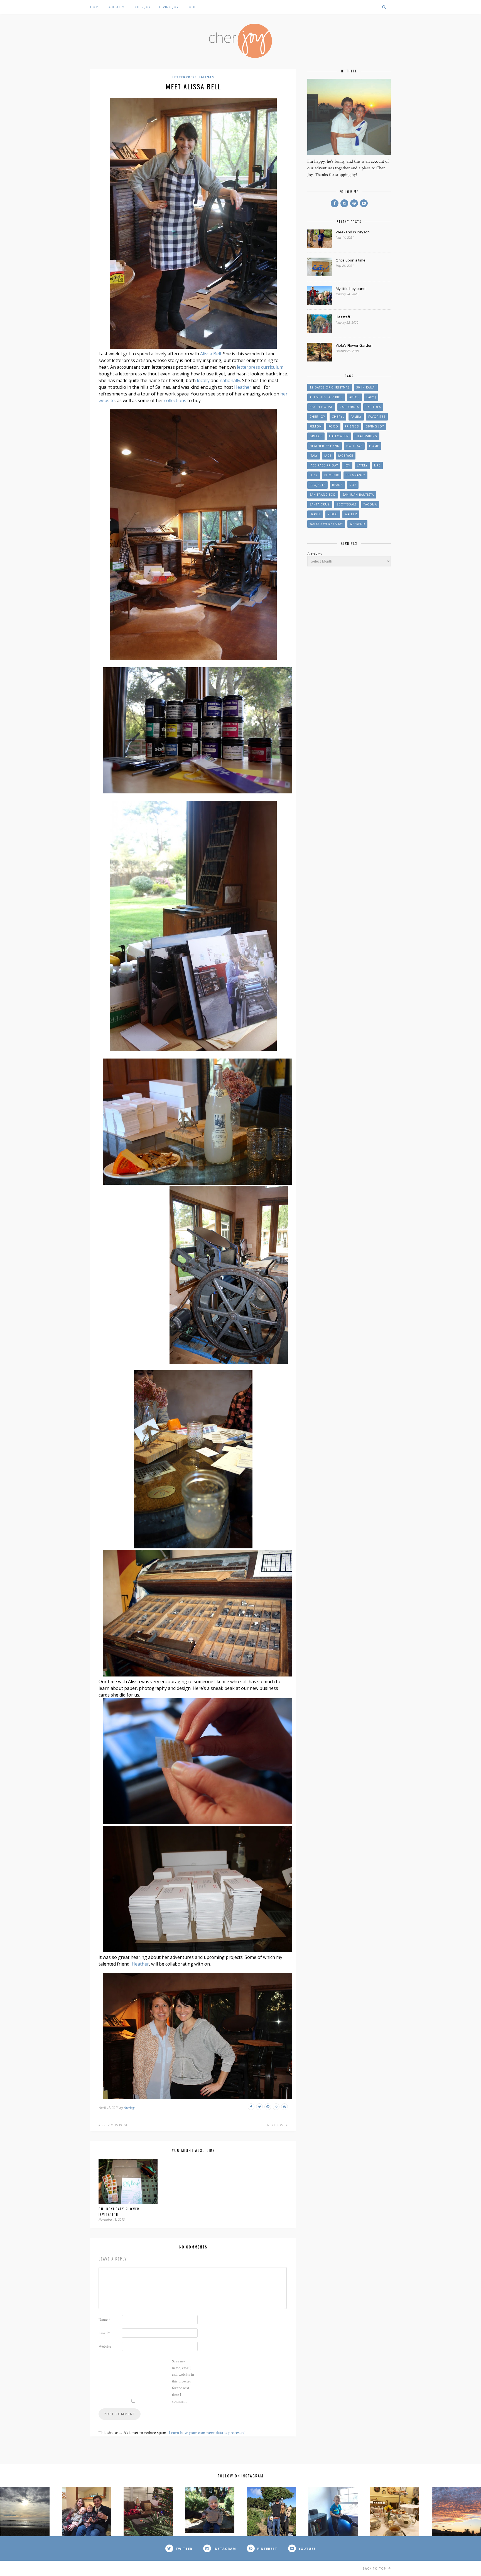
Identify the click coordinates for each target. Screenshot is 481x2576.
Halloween (339, 436)
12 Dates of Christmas (330, 387)
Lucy (314, 475)
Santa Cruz (320, 504)
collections (175, 400)
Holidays (354, 446)
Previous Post (114, 2125)
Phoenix (332, 475)
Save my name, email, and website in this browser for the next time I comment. (183, 2381)
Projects (317, 485)
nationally (230, 380)
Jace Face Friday (324, 465)
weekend (357, 524)
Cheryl (338, 417)
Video (333, 514)
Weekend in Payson (353, 232)
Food (192, 7)
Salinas (206, 77)
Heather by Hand (325, 446)
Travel (315, 514)
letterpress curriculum (260, 367)
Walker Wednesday (326, 524)
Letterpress (185, 77)
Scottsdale (347, 504)
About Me (118, 7)
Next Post (277, 2125)
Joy (347, 465)
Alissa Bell (211, 354)
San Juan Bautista (358, 495)
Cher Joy (143, 7)
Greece (316, 436)
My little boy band (351, 289)
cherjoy (129, 2108)
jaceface (346, 456)
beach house (321, 407)
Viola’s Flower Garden (354, 345)
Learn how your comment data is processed (207, 2433)
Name (104, 2320)
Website (105, 2347)
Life (377, 465)
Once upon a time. (351, 260)
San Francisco (323, 495)
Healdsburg (366, 436)
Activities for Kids (326, 397)
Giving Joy (169, 7)
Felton (316, 426)
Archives (315, 554)
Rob (353, 485)
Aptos (354, 397)
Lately (362, 465)
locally (203, 380)
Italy (314, 456)
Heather (243, 387)
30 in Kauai (366, 387)
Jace (328, 456)
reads (337, 485)
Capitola (373, 407)
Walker (351, 514)
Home (95, 7)
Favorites (377, 417)
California (349, 407)
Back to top (375, 2568)
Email (104, 2333)
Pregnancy (355, 475)
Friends (352, 426)
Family (356, 417)
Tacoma (370, 504)
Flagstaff (343, 317)
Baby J (371, 397)
